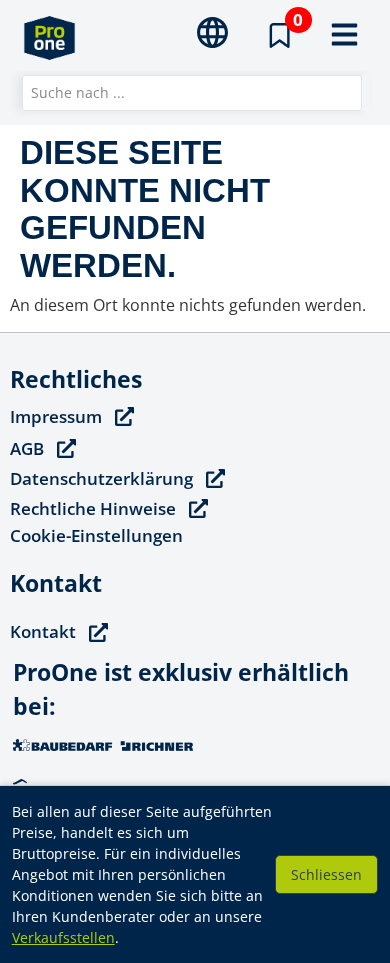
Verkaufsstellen (63, 937)
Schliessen (326, 874)
